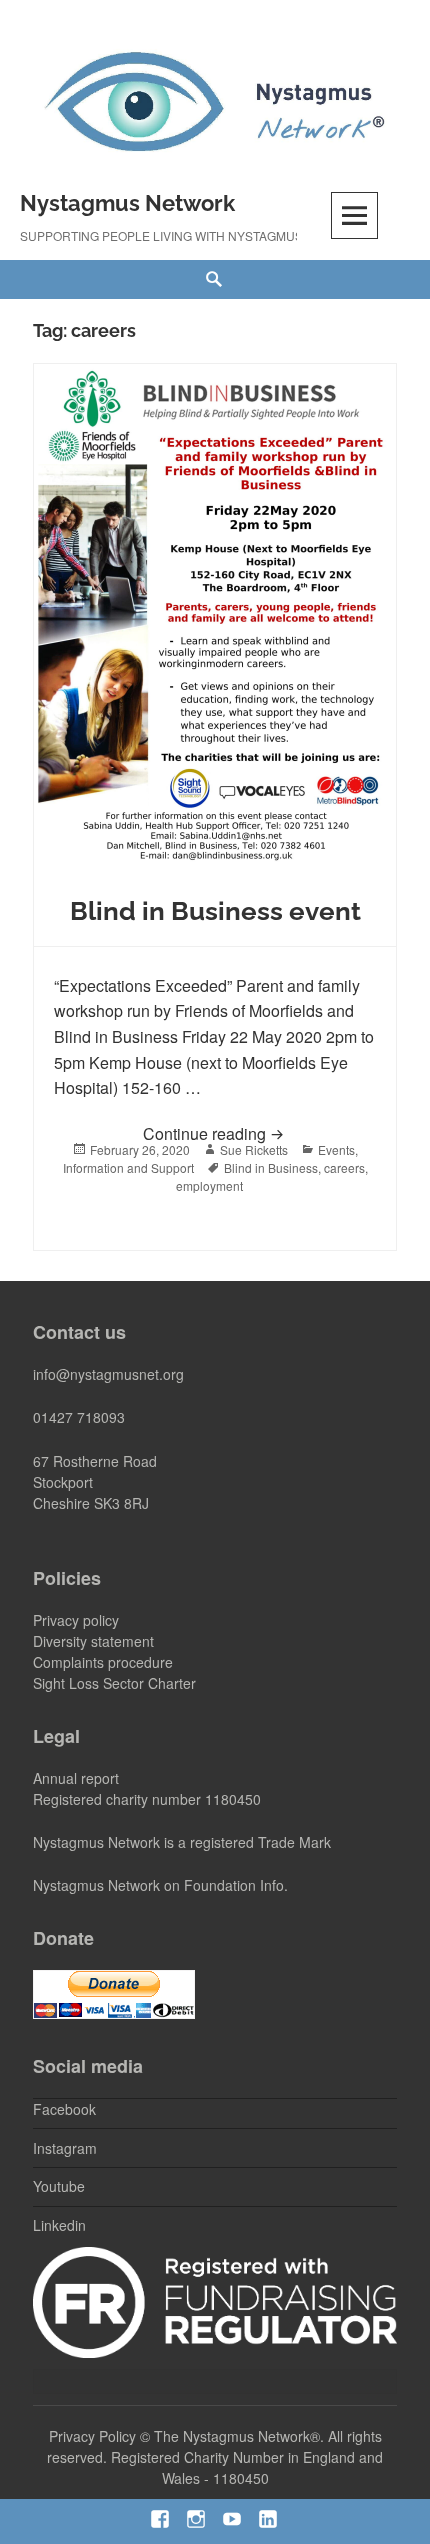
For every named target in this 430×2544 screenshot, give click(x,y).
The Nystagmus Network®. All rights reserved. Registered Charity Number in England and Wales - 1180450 (215, 2457)
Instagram (65, 2148)
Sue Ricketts (254, 1149)
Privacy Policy (92, 2436)
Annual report (76, 1778)
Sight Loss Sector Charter (114, 1683)
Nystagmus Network (127, 203)
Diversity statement (93, 1641)
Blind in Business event (215, 911)
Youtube (59, 2186)
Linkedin (59, 2225)
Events (336, 1149)
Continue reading (259, 1133)
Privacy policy (76, 1620)
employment (209, 1185)
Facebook (64, 2109)
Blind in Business (271, 1167)
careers (344, 1167)
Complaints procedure (103, 1662)
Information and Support (128, 1167)
